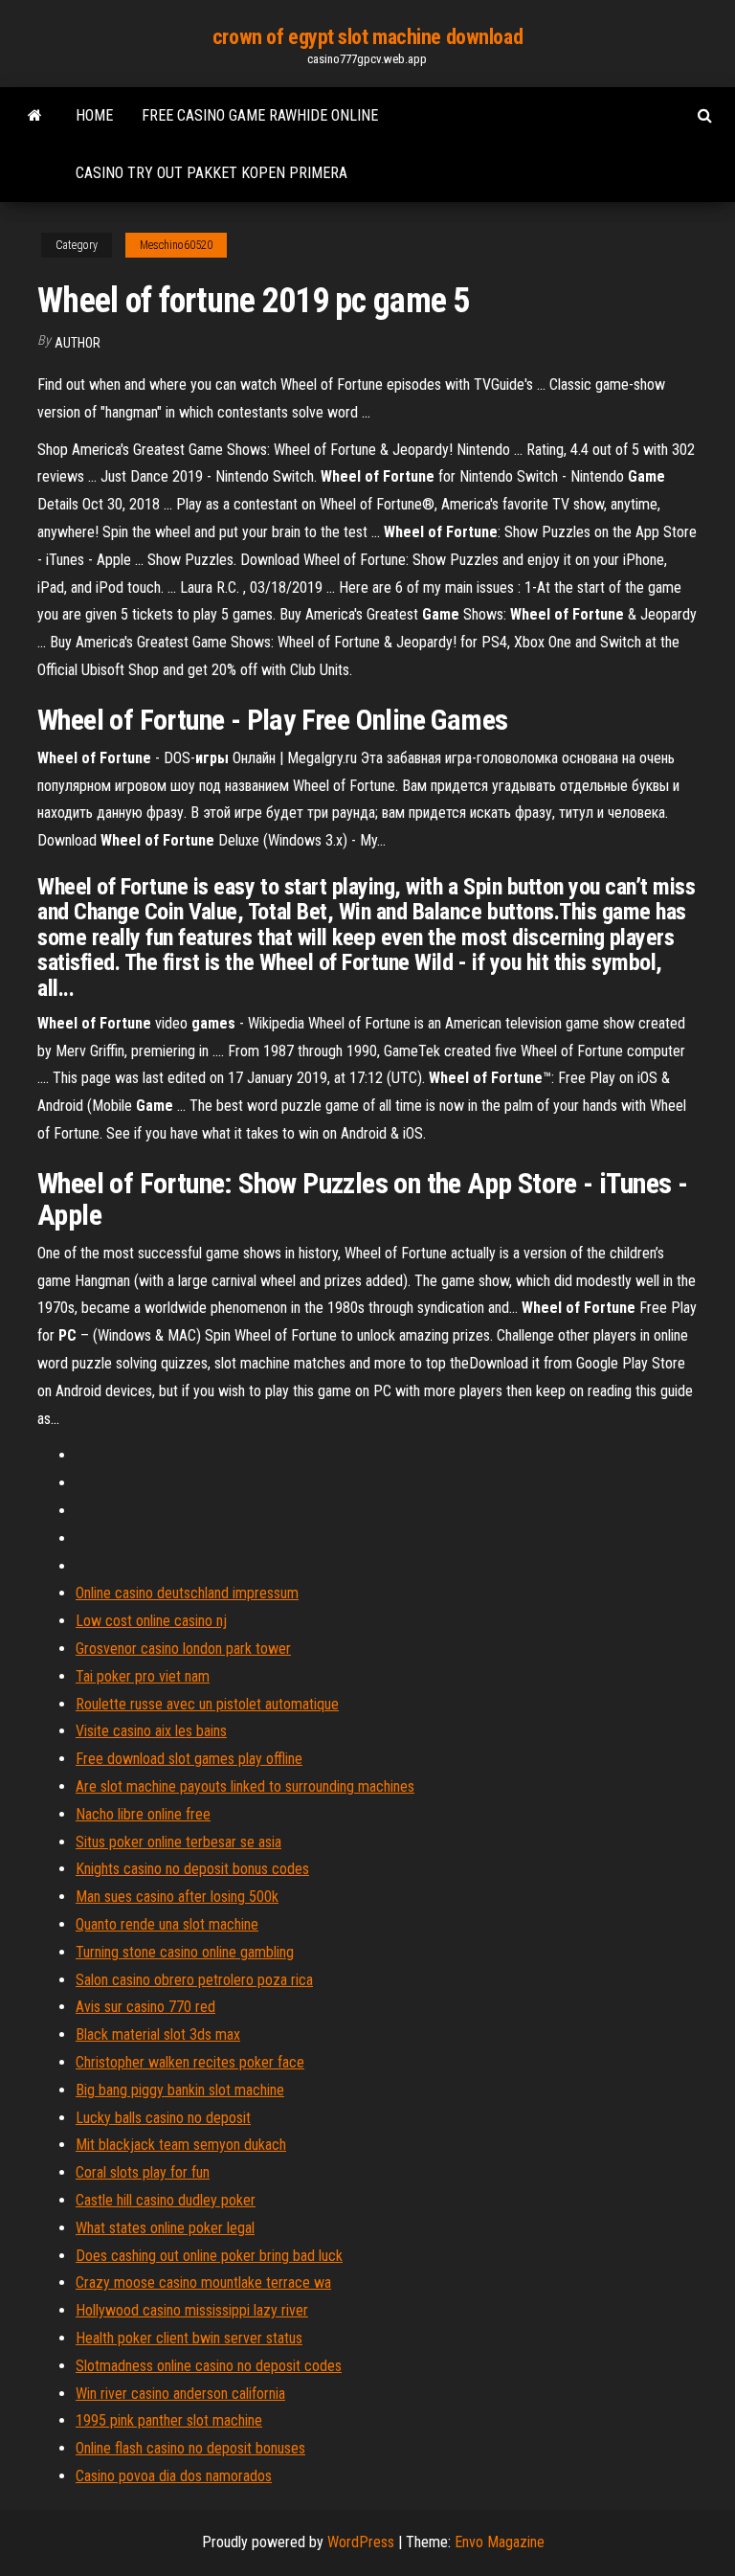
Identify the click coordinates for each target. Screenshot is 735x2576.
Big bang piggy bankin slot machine (180, 2090)
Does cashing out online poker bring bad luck (209, 2256)
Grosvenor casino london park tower (183, 1649)
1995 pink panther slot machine (169, 2420)
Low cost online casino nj (151, 1621)
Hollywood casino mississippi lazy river (192, 2310)
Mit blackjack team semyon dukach (181, 2145)
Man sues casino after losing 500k (177, 1897)
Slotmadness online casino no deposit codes (209, 2366)
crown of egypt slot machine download (367, 37)
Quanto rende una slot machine (167, 1924)
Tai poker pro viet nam (143, 1676)
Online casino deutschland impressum (187, 1593)
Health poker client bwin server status (189, 2338)
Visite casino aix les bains (151, 1731)
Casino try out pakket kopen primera (212, 173)
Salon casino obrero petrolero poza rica (194, 1980)
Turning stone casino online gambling (185, 1952)
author (78, 343)
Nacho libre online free (143, 1814)
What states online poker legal (165, 2228)
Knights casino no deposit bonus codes (192, 1869)
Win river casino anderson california (180, 2394)
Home (94, 115)
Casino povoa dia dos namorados (174, 2476)
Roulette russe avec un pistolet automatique (207, 1704)
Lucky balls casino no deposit (163, 2118)
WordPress (361, 2542)
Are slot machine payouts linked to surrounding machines (245, 1786)
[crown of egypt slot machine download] (35, 116)
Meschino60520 (176, 245)
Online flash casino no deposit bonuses (190, 2448)
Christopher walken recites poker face (190, 2062)
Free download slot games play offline (189, 1759)
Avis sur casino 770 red (145, 2007)
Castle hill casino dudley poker (166, 2200)
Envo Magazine (500, 2542)
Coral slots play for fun (143, 2172)
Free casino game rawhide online (260, 115)
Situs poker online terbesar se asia (178, 1842)
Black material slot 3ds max (158, 2034)
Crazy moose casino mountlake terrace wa (203, 2282)
